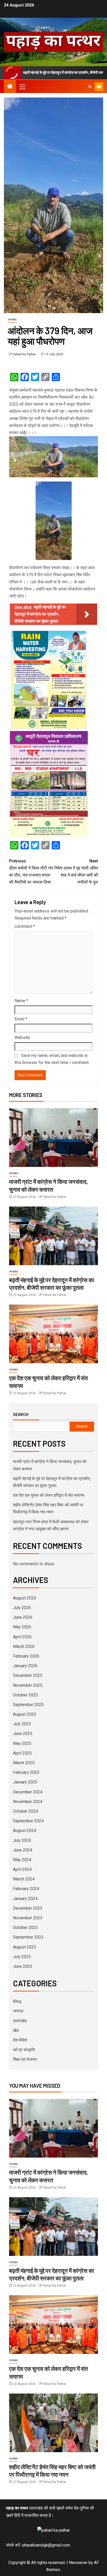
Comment (25, 926)
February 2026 (26, 1656)
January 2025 (25, 1782)
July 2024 (22, 1840)
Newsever (78, 2563)
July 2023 (22, 1957)
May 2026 (22, 1627)
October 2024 (25, 1811)
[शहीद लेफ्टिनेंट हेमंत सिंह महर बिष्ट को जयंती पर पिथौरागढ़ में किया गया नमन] (53, 2423)
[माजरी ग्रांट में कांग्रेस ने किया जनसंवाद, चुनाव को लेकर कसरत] (53, 1138)
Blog (17, 2001)
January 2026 (25, 1666)
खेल (16, 2030)
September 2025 (28, 1705)
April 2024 (22, 1869)
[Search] (90, 87)
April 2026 (22, 1637)
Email (21, 1019)
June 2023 (23, 1966)
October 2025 (25, 1695)
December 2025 (28, 1675)
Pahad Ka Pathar (25, 354)
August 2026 (25, 1598)
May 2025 (22, 1743)
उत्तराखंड (12, 319)
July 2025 (22, 1724)
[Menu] (22, 87)
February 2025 (26, 1772)
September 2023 (28, 1937)
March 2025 (24, 1763)
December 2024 (28, 1792)
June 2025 (23, 1734)
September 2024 (28, 1821)
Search (21, 1414)
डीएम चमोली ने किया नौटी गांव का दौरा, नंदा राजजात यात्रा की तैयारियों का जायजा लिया (31, 872)
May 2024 (22, 1860)
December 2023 (28, 1908)
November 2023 (28, 1918)
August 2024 (25, 1831)
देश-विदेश (20, 2040)
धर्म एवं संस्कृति (24, 2050)
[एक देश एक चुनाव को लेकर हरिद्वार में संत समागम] (53, 1334)
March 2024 (24, 1879)
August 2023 (25, 1947)
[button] (22, 87)
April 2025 (22, 1753)
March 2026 (24, 1646)
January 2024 (25, 1899)
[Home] (10, 87)
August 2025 (25, 1714)
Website (22, 1037)
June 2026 (23, 1617)
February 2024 (26, 1889)
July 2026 (22, 1608)
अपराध (18, 2011)
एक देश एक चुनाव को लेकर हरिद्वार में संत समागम (49, 1495)
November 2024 (28, 1802)
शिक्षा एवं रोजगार (25, 2059)
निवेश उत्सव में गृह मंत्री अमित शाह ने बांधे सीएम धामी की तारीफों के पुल (76, 872)
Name (21, 1001)
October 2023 (25, 1928)
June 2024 (23, 1850)
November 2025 (28, 1685)
